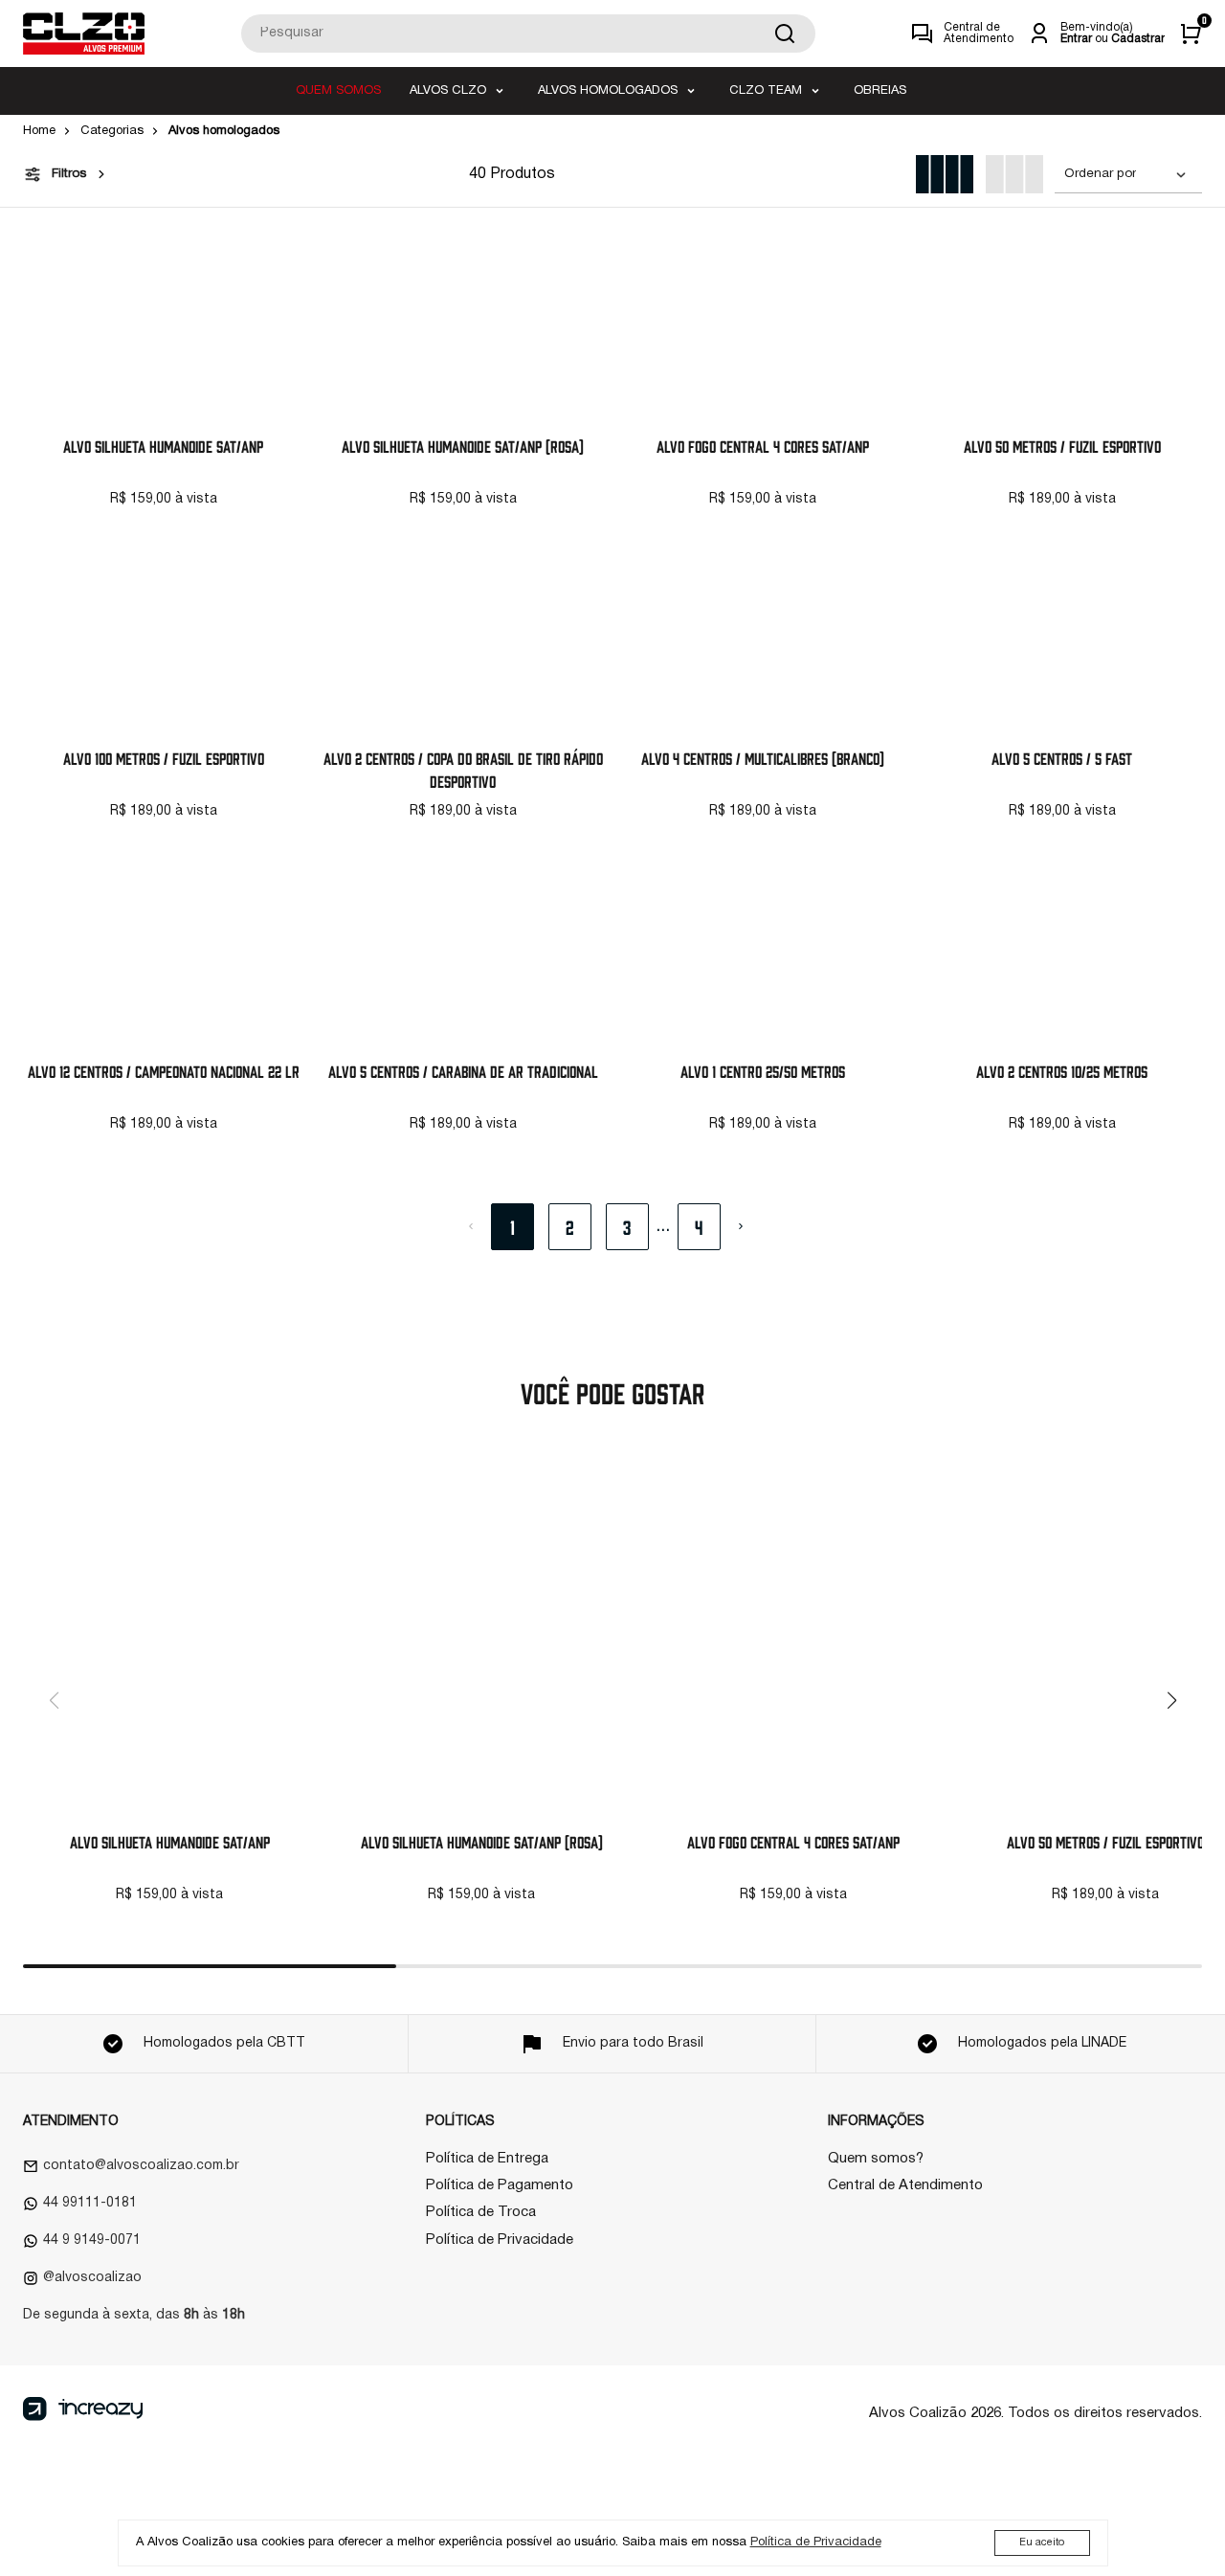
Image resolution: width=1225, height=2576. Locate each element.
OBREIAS (880, 91)
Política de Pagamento (500, 2185)
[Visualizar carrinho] (1191, 34)
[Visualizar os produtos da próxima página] (741, 1227)
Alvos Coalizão (918, 2413)
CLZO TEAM (766, 91)
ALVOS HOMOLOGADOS (608, 91)
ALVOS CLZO (448, 91)
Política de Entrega (487, 2159)
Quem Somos (338, 91)
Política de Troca (481, 2212)
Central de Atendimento (905, 2185)
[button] (1171, 1700)
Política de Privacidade (500, 2240)
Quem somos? (876, 2159)
